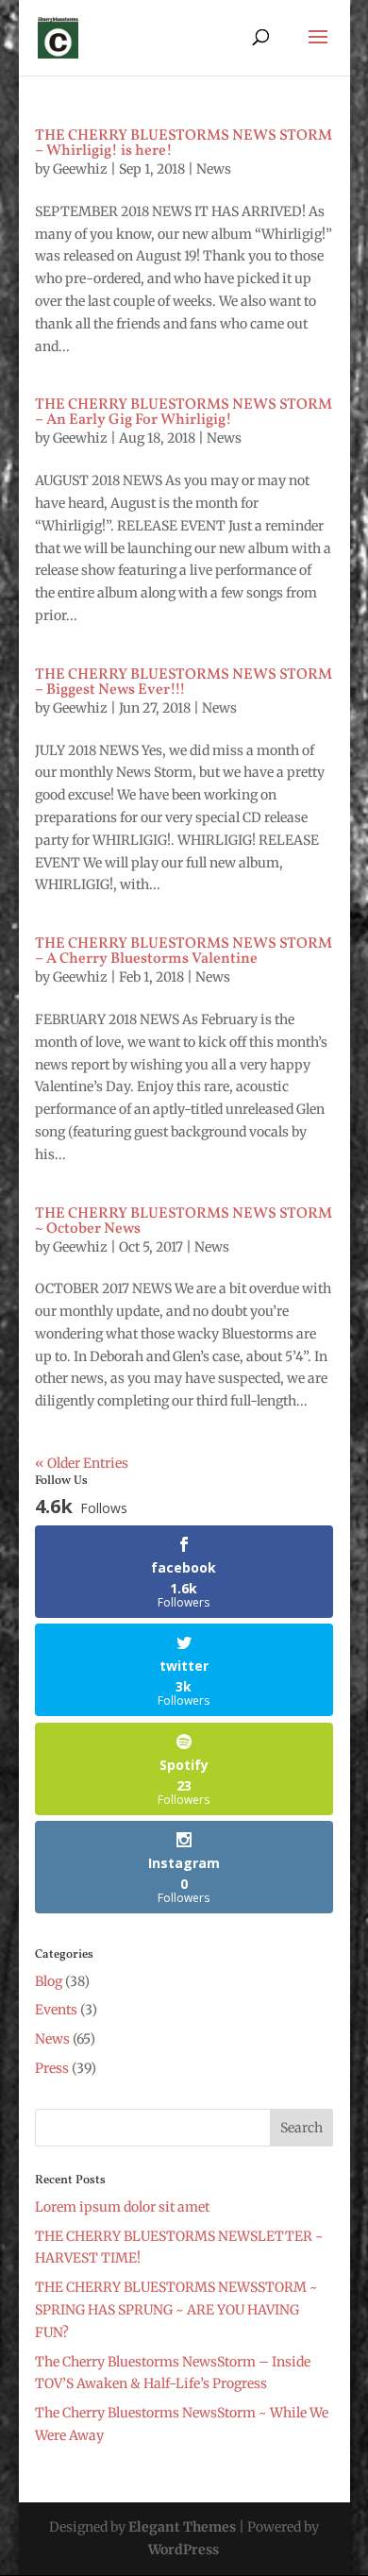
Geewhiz (80, 169)
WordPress (184, 2550)
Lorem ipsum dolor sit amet (122, 2207)
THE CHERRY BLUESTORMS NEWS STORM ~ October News (184, 1221)
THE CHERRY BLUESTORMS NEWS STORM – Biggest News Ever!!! (184, 682)
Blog (49, 1981)
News (214, 169)
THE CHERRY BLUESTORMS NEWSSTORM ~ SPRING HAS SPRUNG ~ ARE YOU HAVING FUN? (176, 2310)
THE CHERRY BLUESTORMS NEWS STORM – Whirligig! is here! (184, 143)
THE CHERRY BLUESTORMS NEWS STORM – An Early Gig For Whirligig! (184, 412)
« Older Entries (82, 1463)
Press (52, 2068)
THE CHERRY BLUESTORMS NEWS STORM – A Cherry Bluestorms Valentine (184, 951)
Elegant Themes (182, 2527)
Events (56, 2010)
